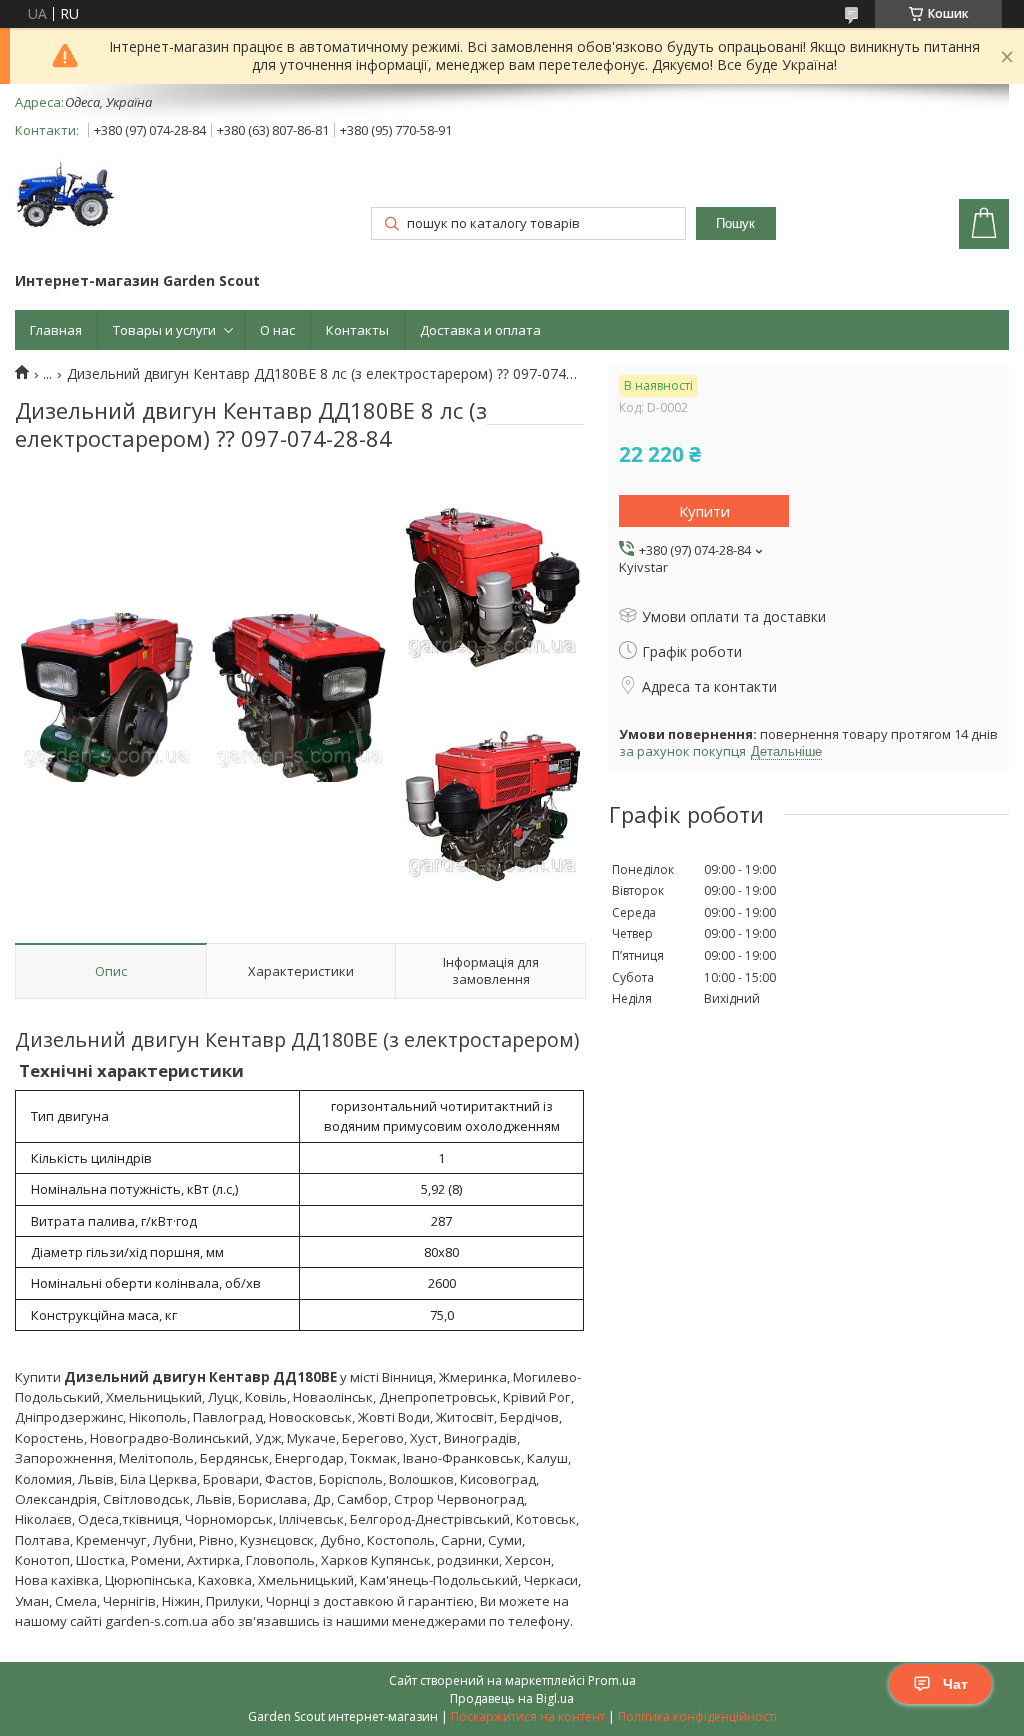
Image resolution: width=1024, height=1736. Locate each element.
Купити (704, 511)
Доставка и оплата (480, 330)
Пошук (735, 223)
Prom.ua (612, 1680)
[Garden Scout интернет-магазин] (65, 196)
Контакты (357, 330)
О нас (277, 330)
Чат (955, 1684)
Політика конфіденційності (697, 1716)
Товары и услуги (164, 330)
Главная (56, 330)
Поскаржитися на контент (528, 1716)
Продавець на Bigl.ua (512, 1698)
